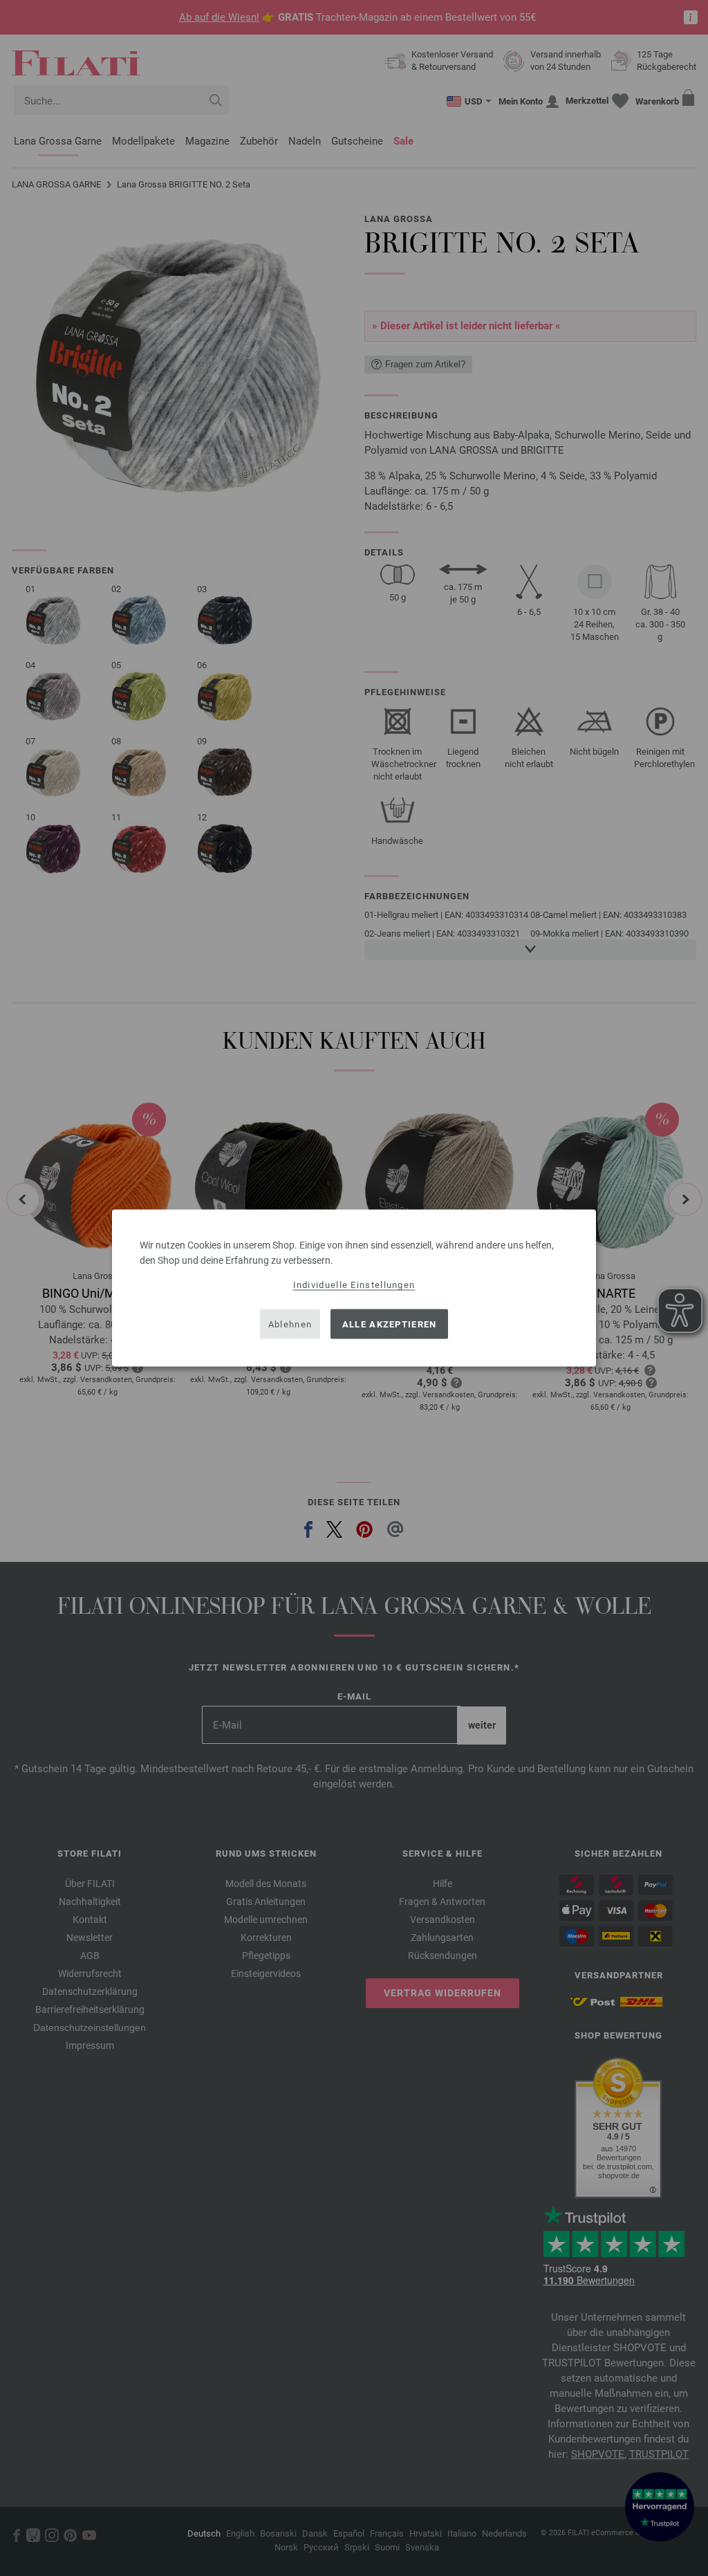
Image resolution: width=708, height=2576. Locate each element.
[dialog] (354, 1288)
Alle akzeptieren (390, 1324)
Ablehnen (290, 1324)
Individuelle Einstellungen (354, 1285)
